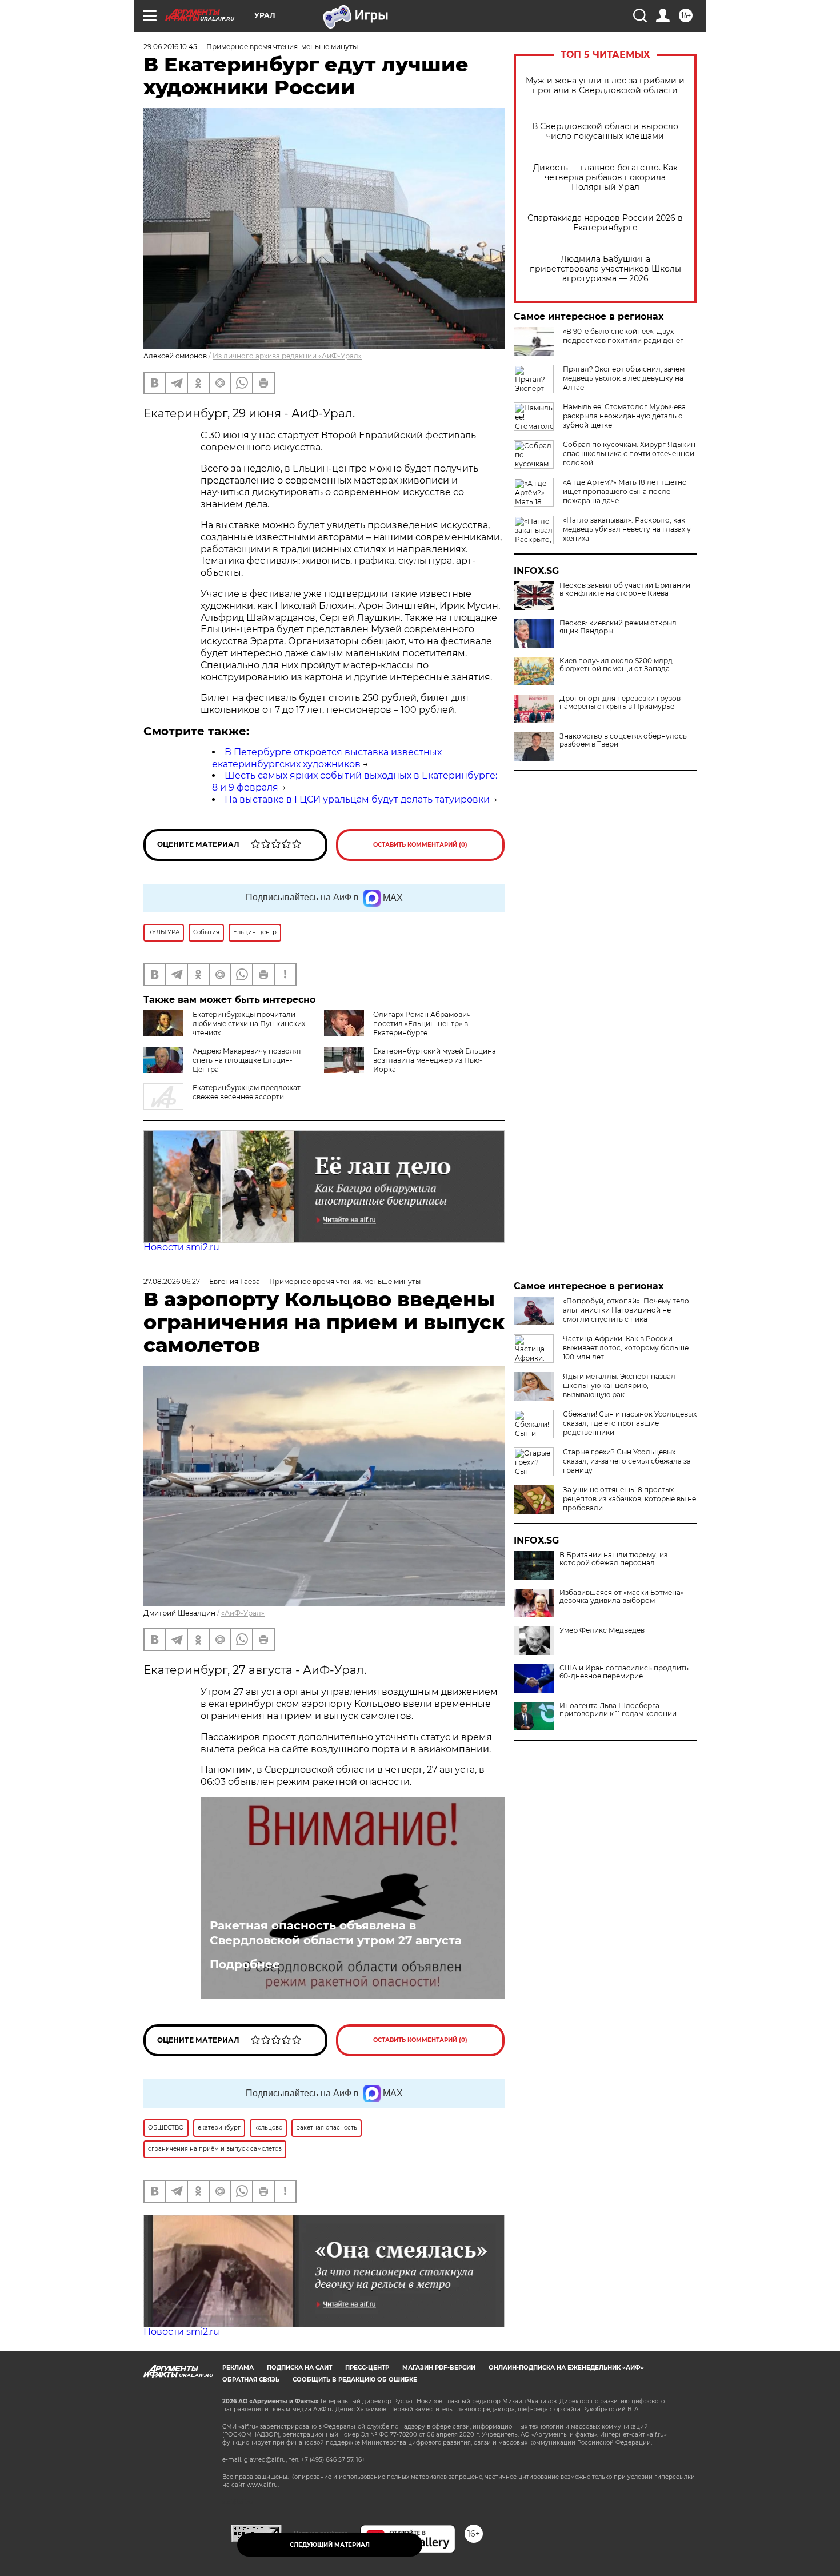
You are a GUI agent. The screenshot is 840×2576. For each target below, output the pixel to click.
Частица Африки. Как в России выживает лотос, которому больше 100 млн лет (626, 1348)
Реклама (238, 2368)
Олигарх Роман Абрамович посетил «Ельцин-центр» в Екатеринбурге (422, 1024)
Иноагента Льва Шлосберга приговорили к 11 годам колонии (618, 1710)
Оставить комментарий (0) (420, 845)
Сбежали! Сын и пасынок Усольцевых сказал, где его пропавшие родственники (630, 1423)
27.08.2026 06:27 (172, 1281)
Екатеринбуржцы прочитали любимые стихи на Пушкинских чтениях (249, 1024)
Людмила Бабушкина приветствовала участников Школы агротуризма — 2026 (605, 269)
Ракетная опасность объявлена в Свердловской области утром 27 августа (336, 1933)
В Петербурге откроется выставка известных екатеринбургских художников (327, 758)
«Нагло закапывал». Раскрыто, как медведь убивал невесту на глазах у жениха (627, 529)
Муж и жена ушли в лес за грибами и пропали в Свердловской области (605, 86)
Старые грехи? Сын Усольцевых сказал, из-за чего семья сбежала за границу (627, 1461)
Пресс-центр (367, 2368)
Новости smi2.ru (181, 1247)
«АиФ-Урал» (243, 1613)
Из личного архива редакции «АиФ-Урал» (287, 356)
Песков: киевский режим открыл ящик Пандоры (618, 627)
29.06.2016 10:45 (170, 47)
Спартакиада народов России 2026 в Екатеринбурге (605, 223)
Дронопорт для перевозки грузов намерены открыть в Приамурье (620, 703)
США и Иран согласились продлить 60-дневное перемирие (624, 1672)
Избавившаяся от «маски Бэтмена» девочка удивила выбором (622, 1597)
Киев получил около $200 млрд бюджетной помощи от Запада (616, 665)
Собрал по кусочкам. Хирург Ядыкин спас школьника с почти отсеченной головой (629, 454)
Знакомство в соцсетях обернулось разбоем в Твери (623, 740)
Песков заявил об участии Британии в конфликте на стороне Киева (625, 589)
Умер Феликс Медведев (602, 1630)
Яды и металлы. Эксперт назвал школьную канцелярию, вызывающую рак (619, 1385)
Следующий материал (330, 2545)
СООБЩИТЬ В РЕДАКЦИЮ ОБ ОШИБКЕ (355, 2380)
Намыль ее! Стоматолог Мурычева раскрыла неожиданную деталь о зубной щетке (624, 416)
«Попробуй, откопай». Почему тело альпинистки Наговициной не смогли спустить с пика (626, 1310)
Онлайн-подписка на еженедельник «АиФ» (566, 2368)
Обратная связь (251, 2380)
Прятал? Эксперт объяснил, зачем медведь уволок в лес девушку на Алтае (624, 378)
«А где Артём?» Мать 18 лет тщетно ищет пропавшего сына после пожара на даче (625, 491)
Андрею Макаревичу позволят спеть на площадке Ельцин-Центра (247, 1060)
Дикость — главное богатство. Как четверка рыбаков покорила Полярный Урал (605, 178)
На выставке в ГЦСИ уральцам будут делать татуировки (357, 799)
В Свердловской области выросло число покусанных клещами (605, 131)
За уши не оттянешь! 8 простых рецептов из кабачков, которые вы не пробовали (629, 1499)
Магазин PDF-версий (439, 2368)
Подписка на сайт (299, 2368)
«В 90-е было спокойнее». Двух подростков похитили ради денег (623, 336)
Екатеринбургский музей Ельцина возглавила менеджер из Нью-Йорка (435, 1060)
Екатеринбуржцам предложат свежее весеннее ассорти (247, 1092)
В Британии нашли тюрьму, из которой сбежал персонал (613, 1559)
